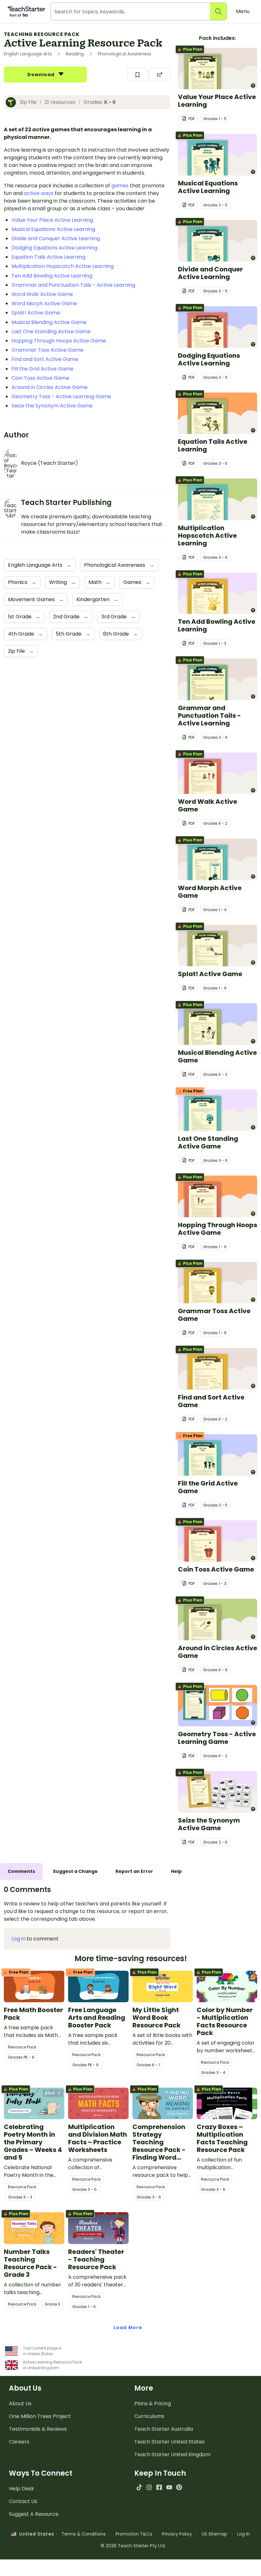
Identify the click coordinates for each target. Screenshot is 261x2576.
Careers (19, 2442)
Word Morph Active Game (44, 303)
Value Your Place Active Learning (52, 220)
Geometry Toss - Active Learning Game (61, 396)
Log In (243, 2534)
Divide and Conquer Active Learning (56, 238)
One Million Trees (40, 2416)
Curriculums (149, 2416)
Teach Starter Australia (164, 2429)
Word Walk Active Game (42, 294)
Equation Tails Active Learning (48, 257)
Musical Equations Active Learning (53, 229)
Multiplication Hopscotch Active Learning (63, 266)
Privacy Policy (177, 2534)
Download (42, 75)
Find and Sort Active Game (45, 359)
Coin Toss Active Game (40, 378)
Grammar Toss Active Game (47, 350)
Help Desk (21, 2489)
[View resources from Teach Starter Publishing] (13, 102)
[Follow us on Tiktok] (139, 2487)
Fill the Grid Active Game (42, 369)
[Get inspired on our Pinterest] (179, 2487)
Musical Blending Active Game (49, 322)
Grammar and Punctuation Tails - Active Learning (73, 285)
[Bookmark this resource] (138, 75)
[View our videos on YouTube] (169, 2487)
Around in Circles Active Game (49, 387)
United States (35, 2534)
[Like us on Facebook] (159, 2487)
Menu (243, 11)
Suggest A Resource (34, 2514)
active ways (39, 193)
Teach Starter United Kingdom (172, 2454)
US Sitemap (215, 2534)
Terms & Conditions (84, 2534)
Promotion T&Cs (134, 2534)
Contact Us (23, 2501)
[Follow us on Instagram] (149, 2487)
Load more (128, 2328)
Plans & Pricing (153, 2403)
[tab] (21, 1871)
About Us (20, 2403)
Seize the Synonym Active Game (52, 406)
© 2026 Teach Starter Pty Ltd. (133, 2546)
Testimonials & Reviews (38, 2429)
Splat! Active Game (36, 313)
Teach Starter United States (169, 2442)
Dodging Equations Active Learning (54, 248)
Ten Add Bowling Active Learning (52, 276)
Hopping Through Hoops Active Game (59, 341)
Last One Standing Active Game (51, 331)
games (120, 186)
